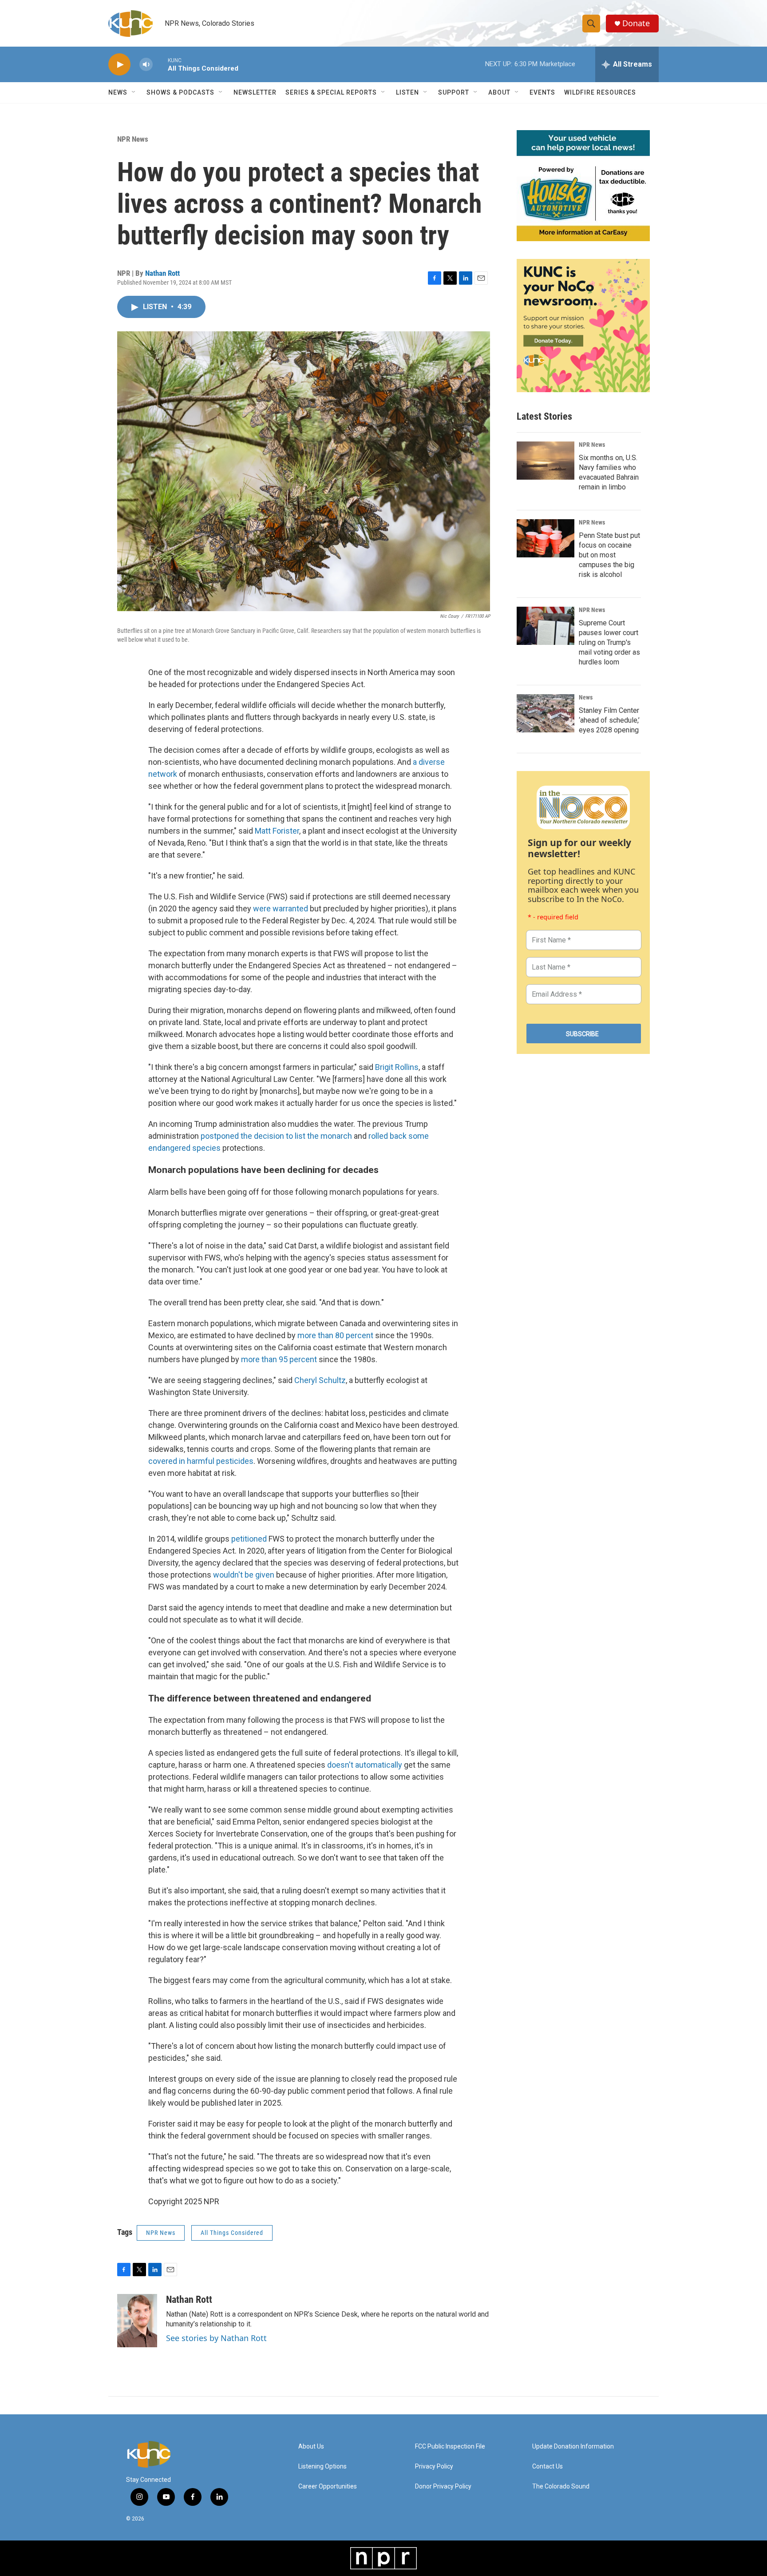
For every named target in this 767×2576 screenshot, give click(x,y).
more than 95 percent (279, 1359)
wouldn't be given (244, 1575)
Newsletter (255, 92)
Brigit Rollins (397, 1067)
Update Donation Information (573, 2447)
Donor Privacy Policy (443, 2487)
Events (542, 92)
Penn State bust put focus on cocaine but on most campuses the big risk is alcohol (609, 555)
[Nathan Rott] (137, 2321)
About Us (311, 2447)
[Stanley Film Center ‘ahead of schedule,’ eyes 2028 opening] (546, 713)
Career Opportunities (328, 2487)
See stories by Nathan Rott (216, 2338)
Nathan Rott (162, 273)
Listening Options (322, 2467)
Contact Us (548, 2467)
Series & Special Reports (331, 92)
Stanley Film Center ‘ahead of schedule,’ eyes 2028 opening (609, 720)
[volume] (146, 65)
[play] (119, 65)
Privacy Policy (434, 2467)
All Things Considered (232, 2233)
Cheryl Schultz (320, 1380)
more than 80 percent (335, 1335)
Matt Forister (277, 831)
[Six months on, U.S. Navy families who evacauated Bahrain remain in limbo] (546, 461)
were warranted (281, 908)
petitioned (249, 1539)
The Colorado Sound (561, 2487)
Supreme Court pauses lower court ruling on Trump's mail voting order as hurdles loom (609, 642)
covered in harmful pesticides (201, 1461)
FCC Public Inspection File (450, 2447)
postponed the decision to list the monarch (276, 1136)
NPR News (133, 139)
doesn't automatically (365, 1765)
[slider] (160, 64)
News (586, 697)
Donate (636, 23)
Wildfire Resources (600, 92)
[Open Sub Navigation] (134, 92)
